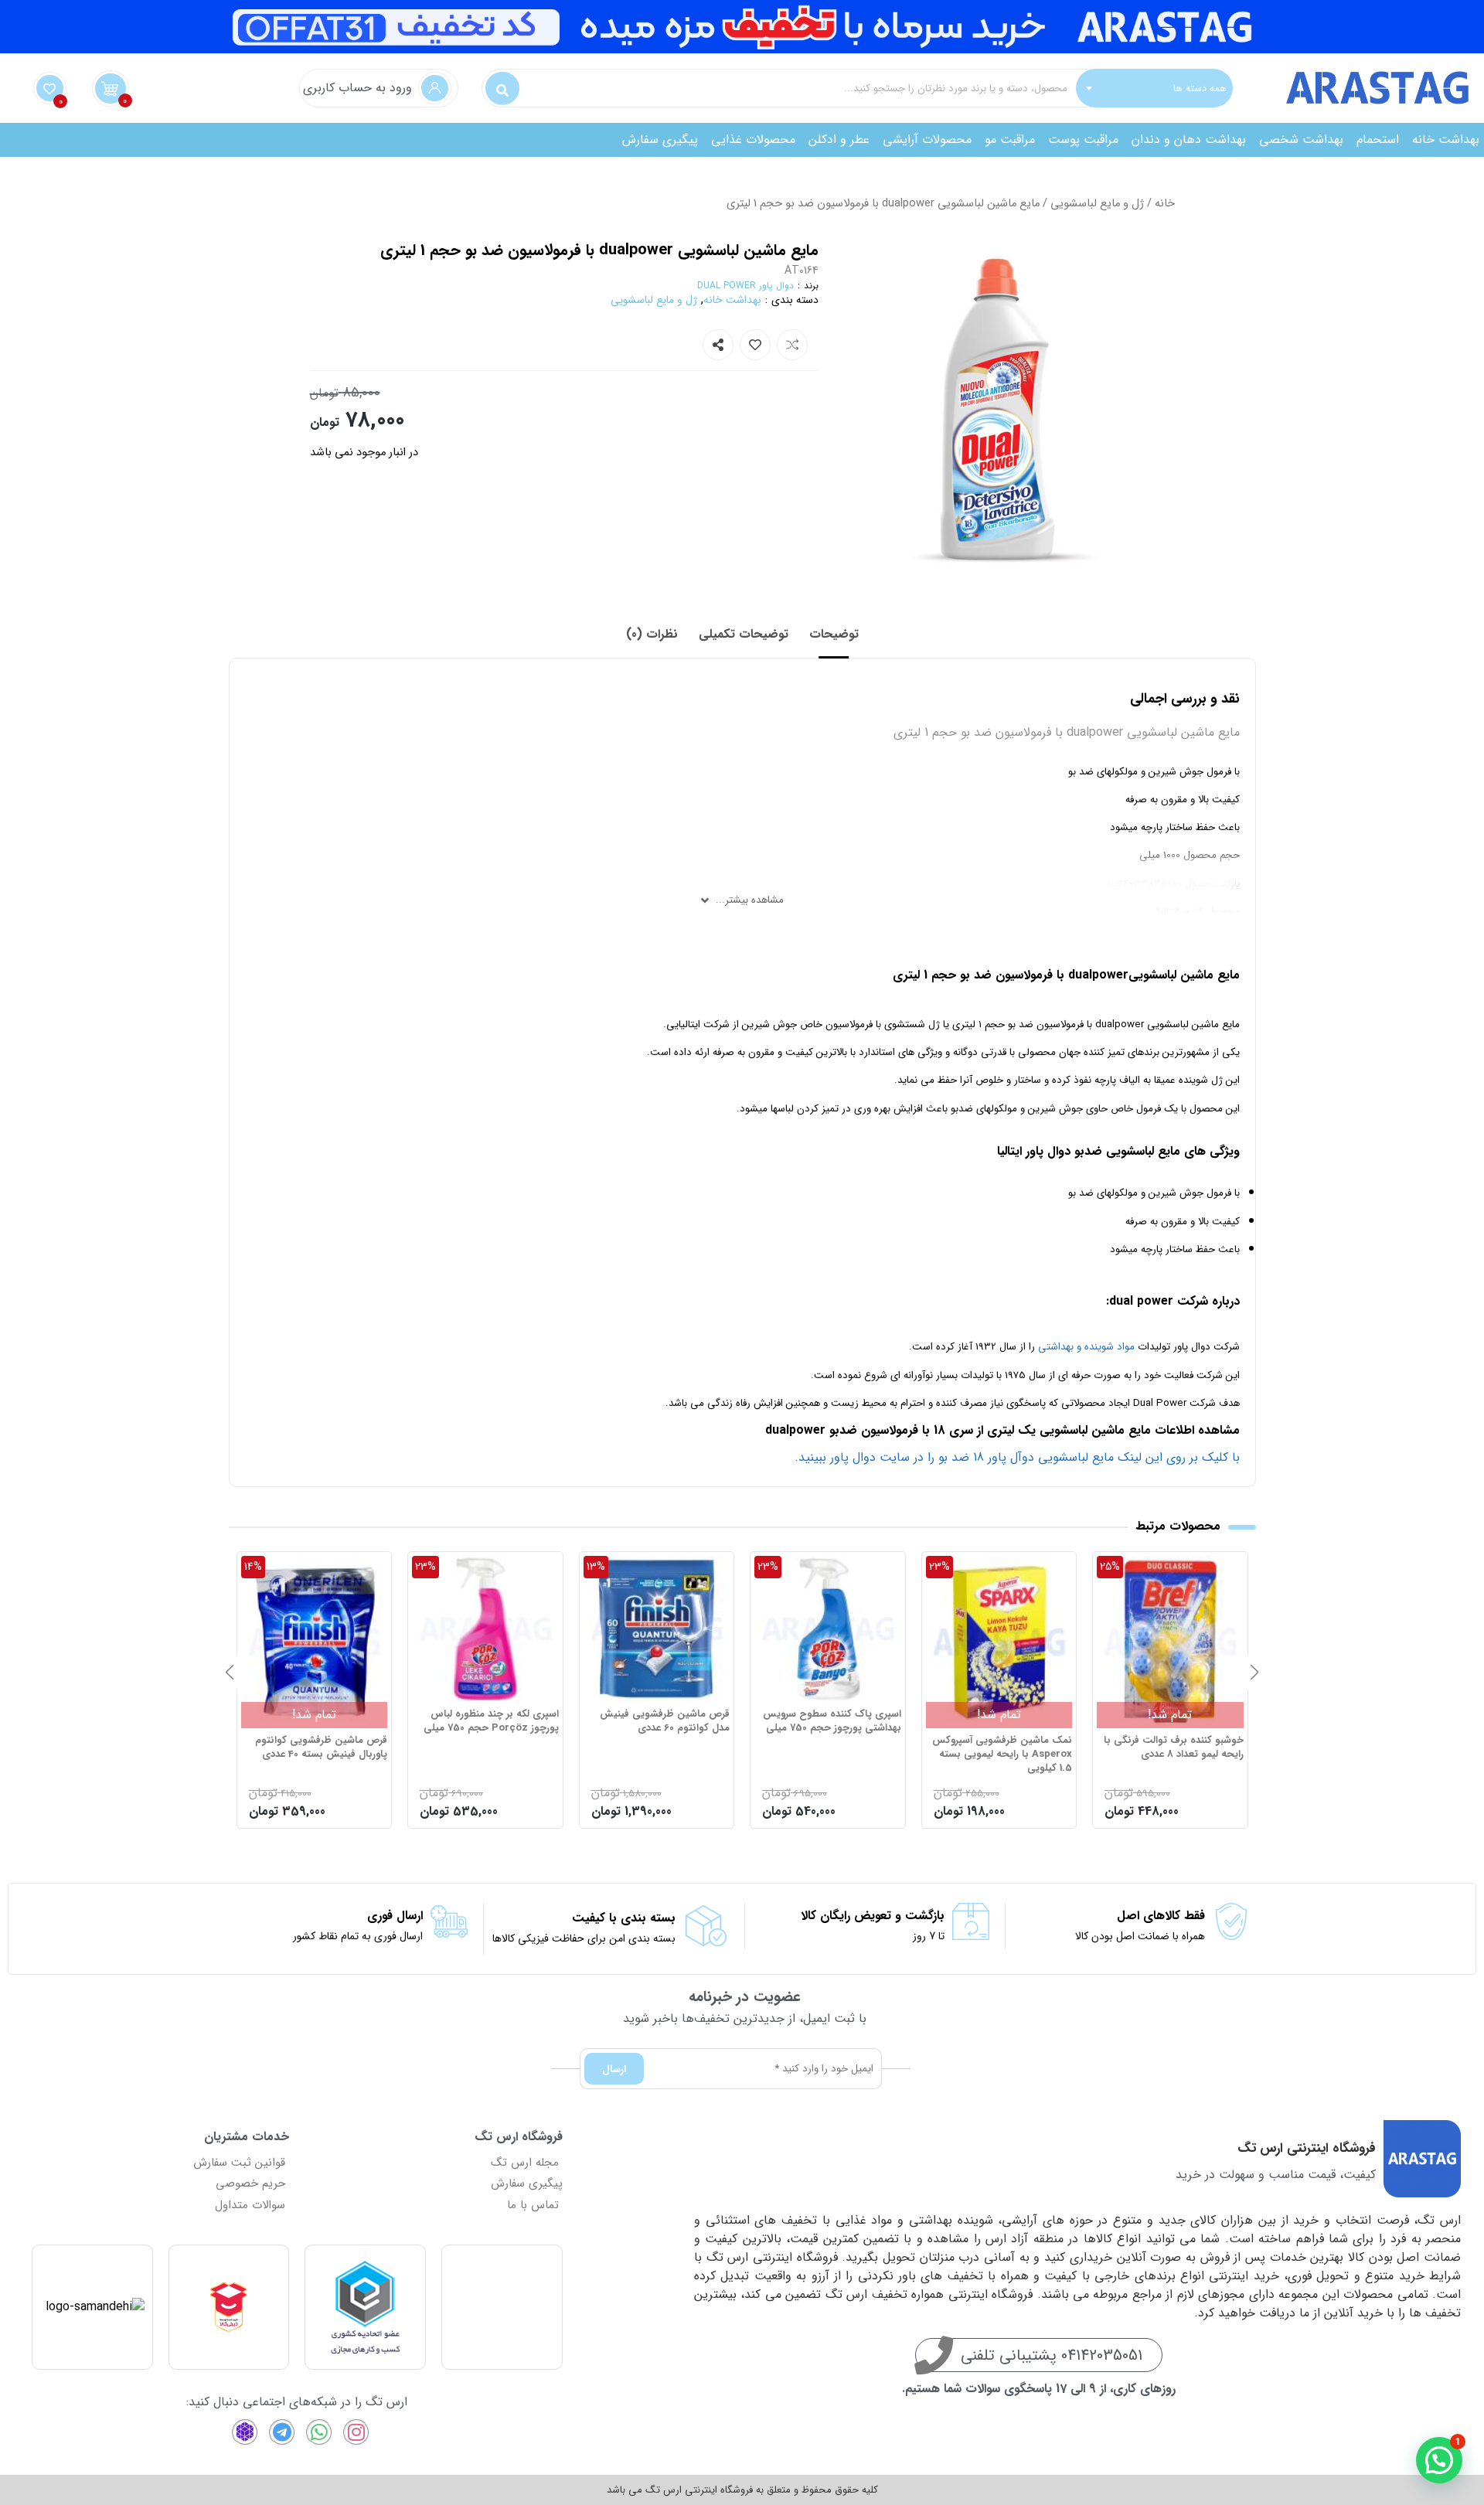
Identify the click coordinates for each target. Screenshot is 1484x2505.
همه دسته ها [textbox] (1200, 88)
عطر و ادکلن (839, 140)
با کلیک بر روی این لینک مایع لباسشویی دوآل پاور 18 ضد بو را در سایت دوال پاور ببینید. (1017, 1457)
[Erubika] (245, 2432)
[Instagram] (356, 2432)
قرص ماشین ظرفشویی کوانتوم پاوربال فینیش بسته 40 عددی (493, 1748)
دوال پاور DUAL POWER (745, 286)
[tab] (834, 635)
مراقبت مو (1010, 140)
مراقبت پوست (1083, 140)
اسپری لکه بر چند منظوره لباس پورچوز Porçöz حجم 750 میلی (662, 1721)
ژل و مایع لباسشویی (1097, 204)
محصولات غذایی (753, 140)
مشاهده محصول (1201, 1565)
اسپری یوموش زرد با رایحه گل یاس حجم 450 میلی (323, 1748)
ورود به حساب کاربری (357, 88)
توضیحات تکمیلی (744, 634)
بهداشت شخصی (1301, 140)
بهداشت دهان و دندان (1189, 140)
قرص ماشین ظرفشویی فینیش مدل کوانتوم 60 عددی (836, 1721)
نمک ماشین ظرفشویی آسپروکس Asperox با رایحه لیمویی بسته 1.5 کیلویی (1174, 1755)
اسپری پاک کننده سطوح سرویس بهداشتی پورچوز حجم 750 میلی (1003, 1721)
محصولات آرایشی (927, 140)
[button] (1254, 1673)
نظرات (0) (652, 634)
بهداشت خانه (1446, 140)
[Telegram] (282, 2432)
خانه (1165, 204)
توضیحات (834, 634)
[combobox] (1154, 88)
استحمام (1378, 140)
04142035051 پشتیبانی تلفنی (1052, 2355)
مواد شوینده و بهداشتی (1086, 1347)
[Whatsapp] (319, 2432)
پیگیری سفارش (660, 140)
